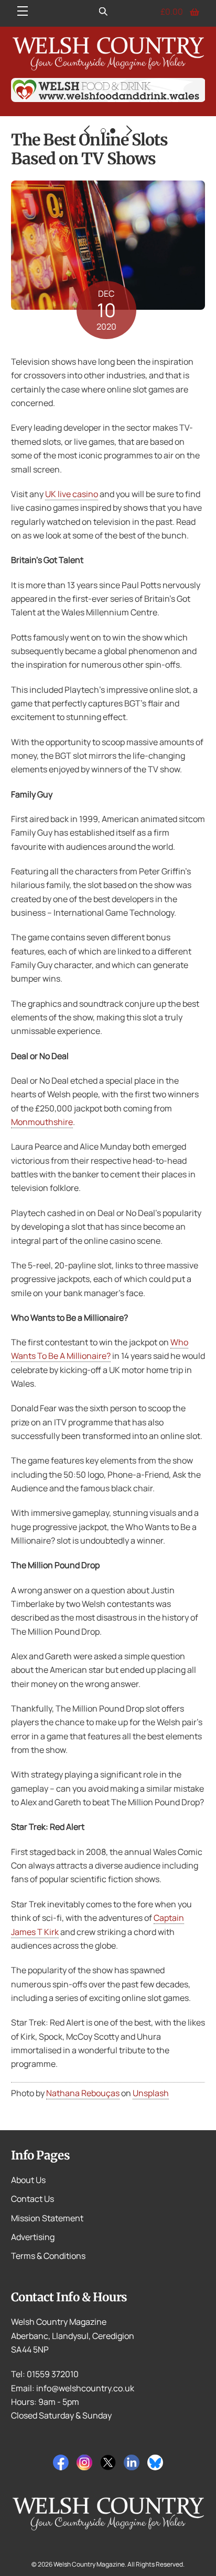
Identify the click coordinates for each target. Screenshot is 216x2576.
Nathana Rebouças (83, 2093)
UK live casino (72, 494)
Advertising (33, 2237)
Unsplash (151, 2093)
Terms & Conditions (48, 2256)
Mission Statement (47, 2218)
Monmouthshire (42, 1122)
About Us (28, 2180)
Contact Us (33, 2199)
